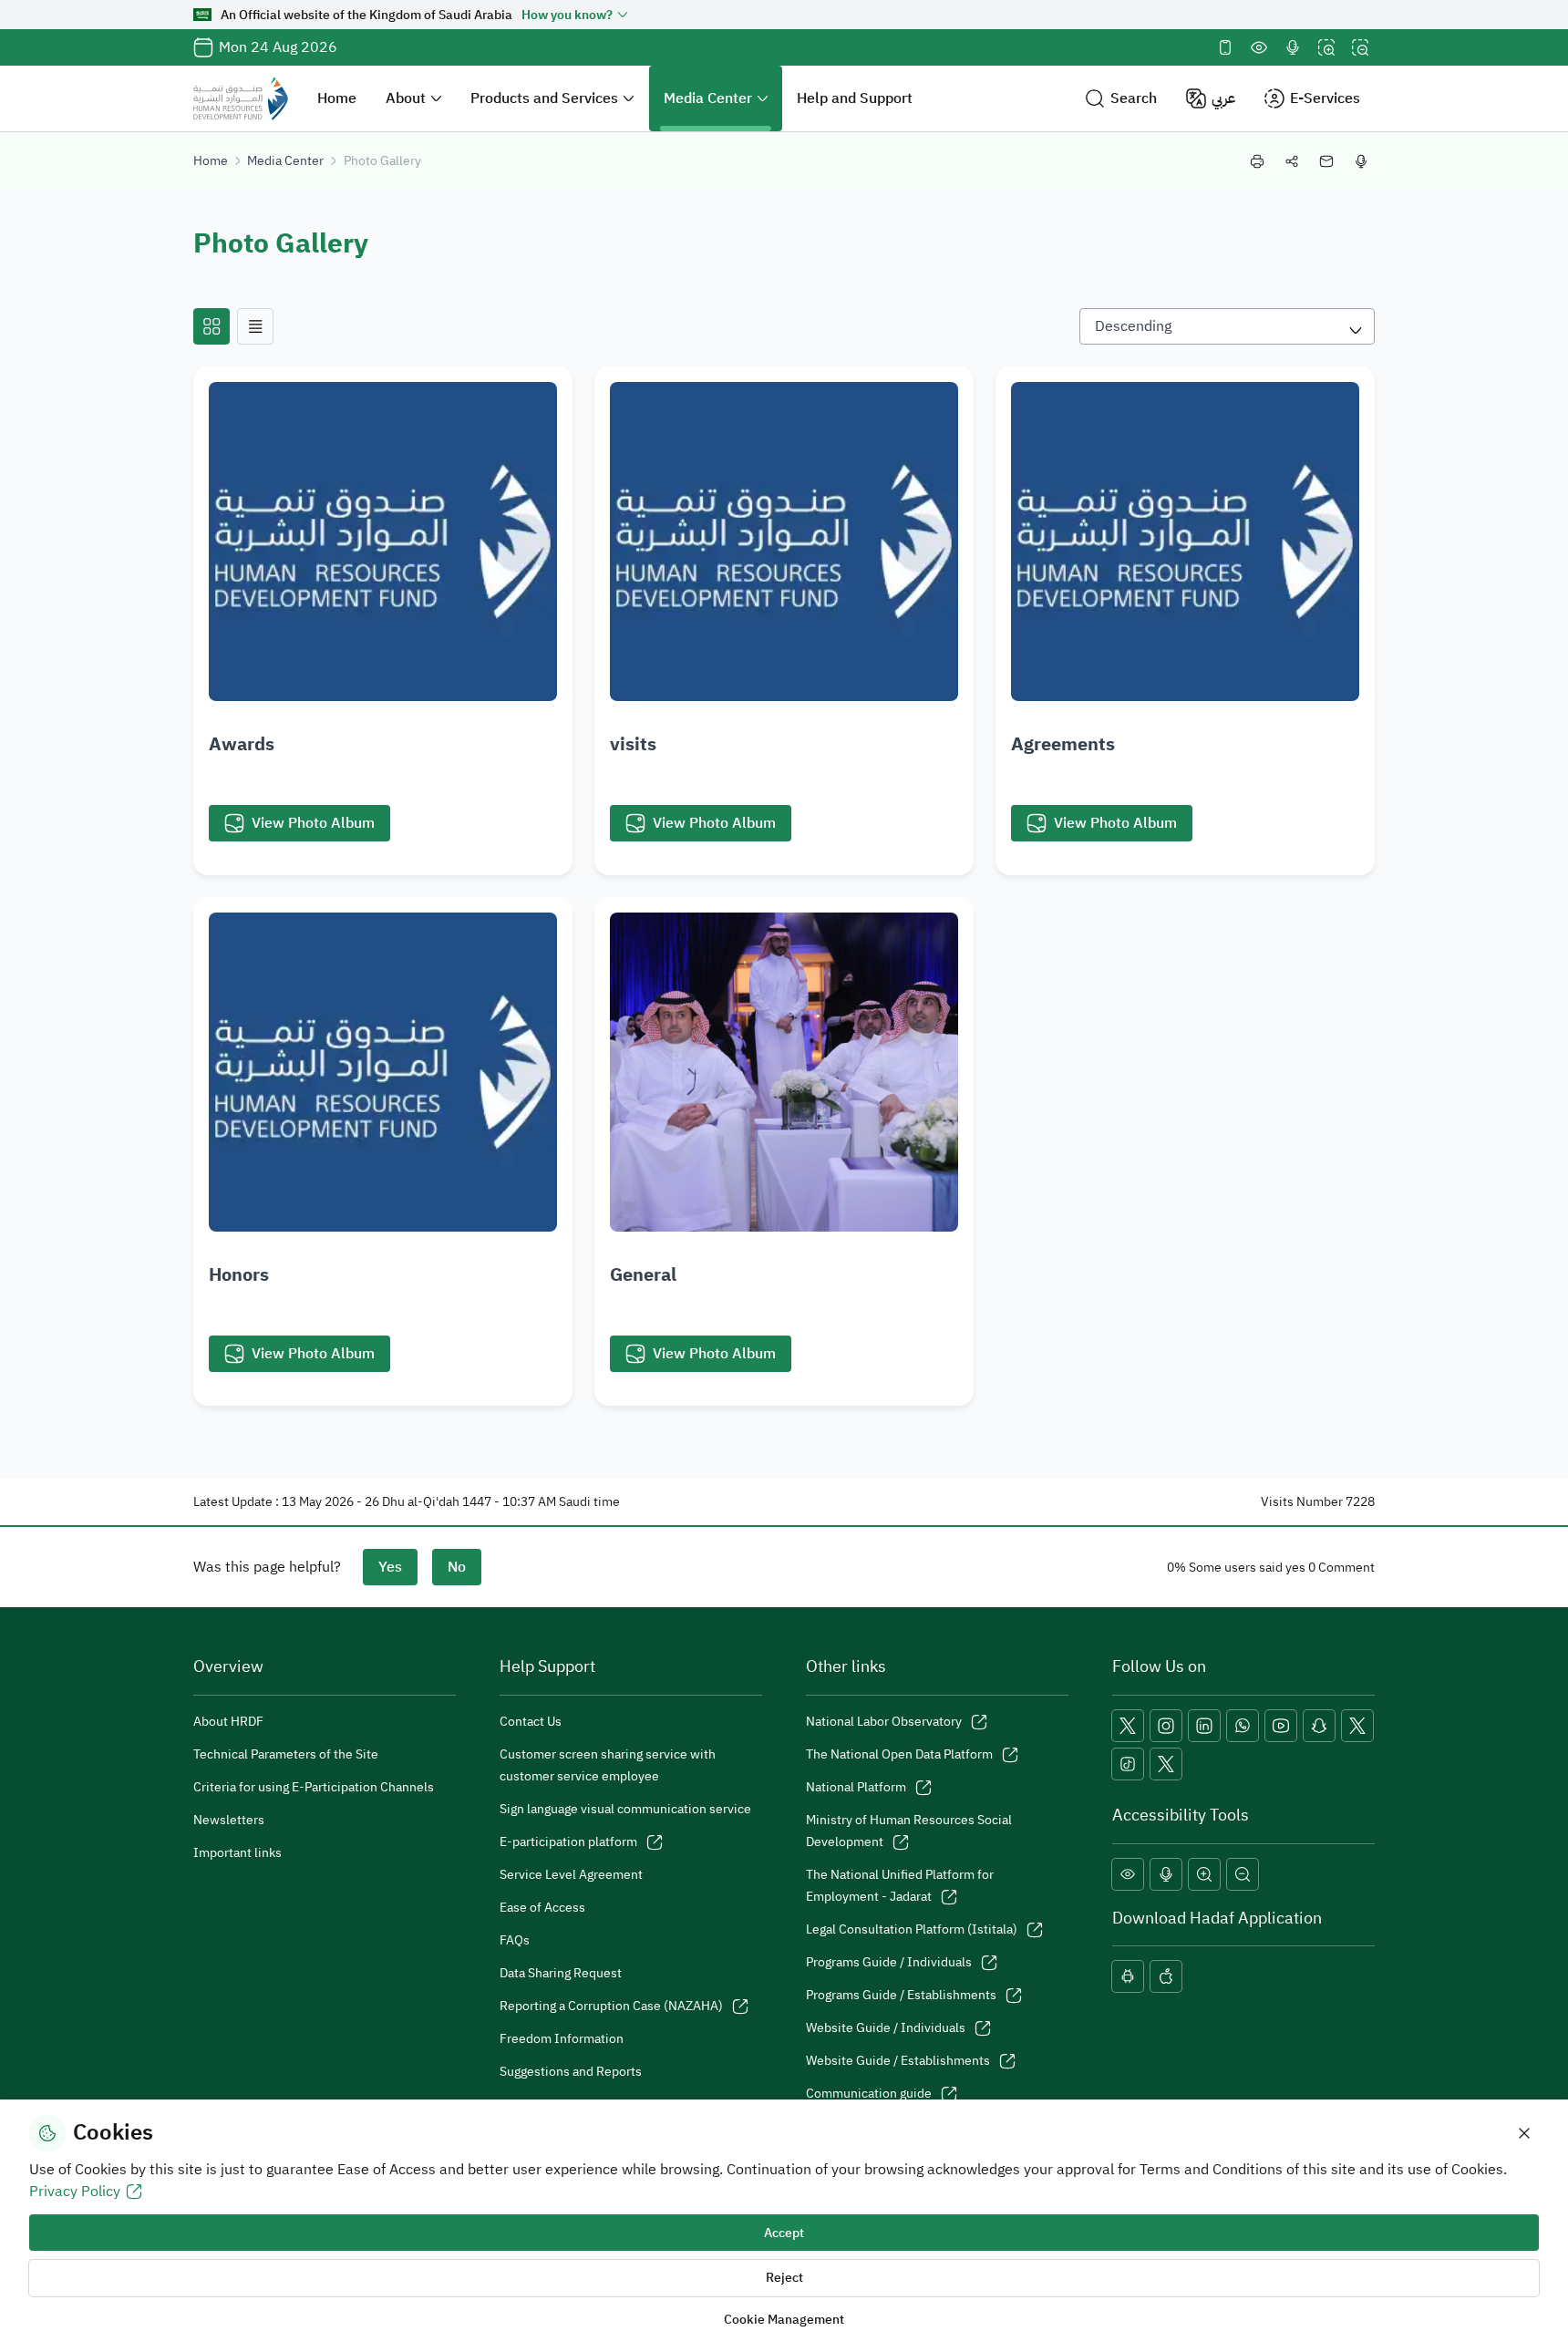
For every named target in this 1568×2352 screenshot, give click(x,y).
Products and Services (544, 98)
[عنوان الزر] (211, 326)
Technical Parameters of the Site (286, 1754)
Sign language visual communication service (625, 1809)
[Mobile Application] (1225, 47)
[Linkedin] (1204, 1726)
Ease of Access (542, 1908)
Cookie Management (784, 2320)
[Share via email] (1326, 161)
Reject (784, 2278)
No (457, 1567)
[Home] (241, 98)
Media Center (708, 98)
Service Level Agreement (571, 1875)
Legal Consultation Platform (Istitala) (912, 1929)
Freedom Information (562, 2039)
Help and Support (855, 98)
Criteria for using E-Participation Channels (314, 1787)
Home (337, 98)
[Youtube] (1281, 1726)
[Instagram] (1166, 1726)
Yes (390, 1567)
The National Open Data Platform (899, 1754)
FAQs (515, 1940)
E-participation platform (568, 1842)
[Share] (1292, 161)
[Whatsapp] (1243, 1726)
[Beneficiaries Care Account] (1357, 1726)
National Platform (856, 1787)
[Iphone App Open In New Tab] (1166, 1976)
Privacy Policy (75, 2192)
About (406, 98)
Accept (784, 2233)
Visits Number (1302, 1502)
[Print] (1257, 161)
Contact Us (531, 1722)
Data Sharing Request (561, 1973)
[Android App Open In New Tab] (1128, 1976)
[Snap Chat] (1319, 1726)
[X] (1128, 1726)
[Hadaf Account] (1166, 1764)
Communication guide (869, 2094)
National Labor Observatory (884, 1722)
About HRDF (228, 1722)
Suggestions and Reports (571, 2072)
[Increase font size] (1326, 47)
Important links (237, 1853)
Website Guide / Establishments (898, 2061)
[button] (1121, 99)
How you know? (567, 15)
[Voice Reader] (1293, 47)
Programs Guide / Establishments (901, 1995)
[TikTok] (1128, 1764)
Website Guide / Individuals (886, 2028)
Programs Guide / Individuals (889, 1962)
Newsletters (229, 1820)
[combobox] (1227, 326)
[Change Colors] (1259, 47)
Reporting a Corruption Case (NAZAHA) (611, 2006)
